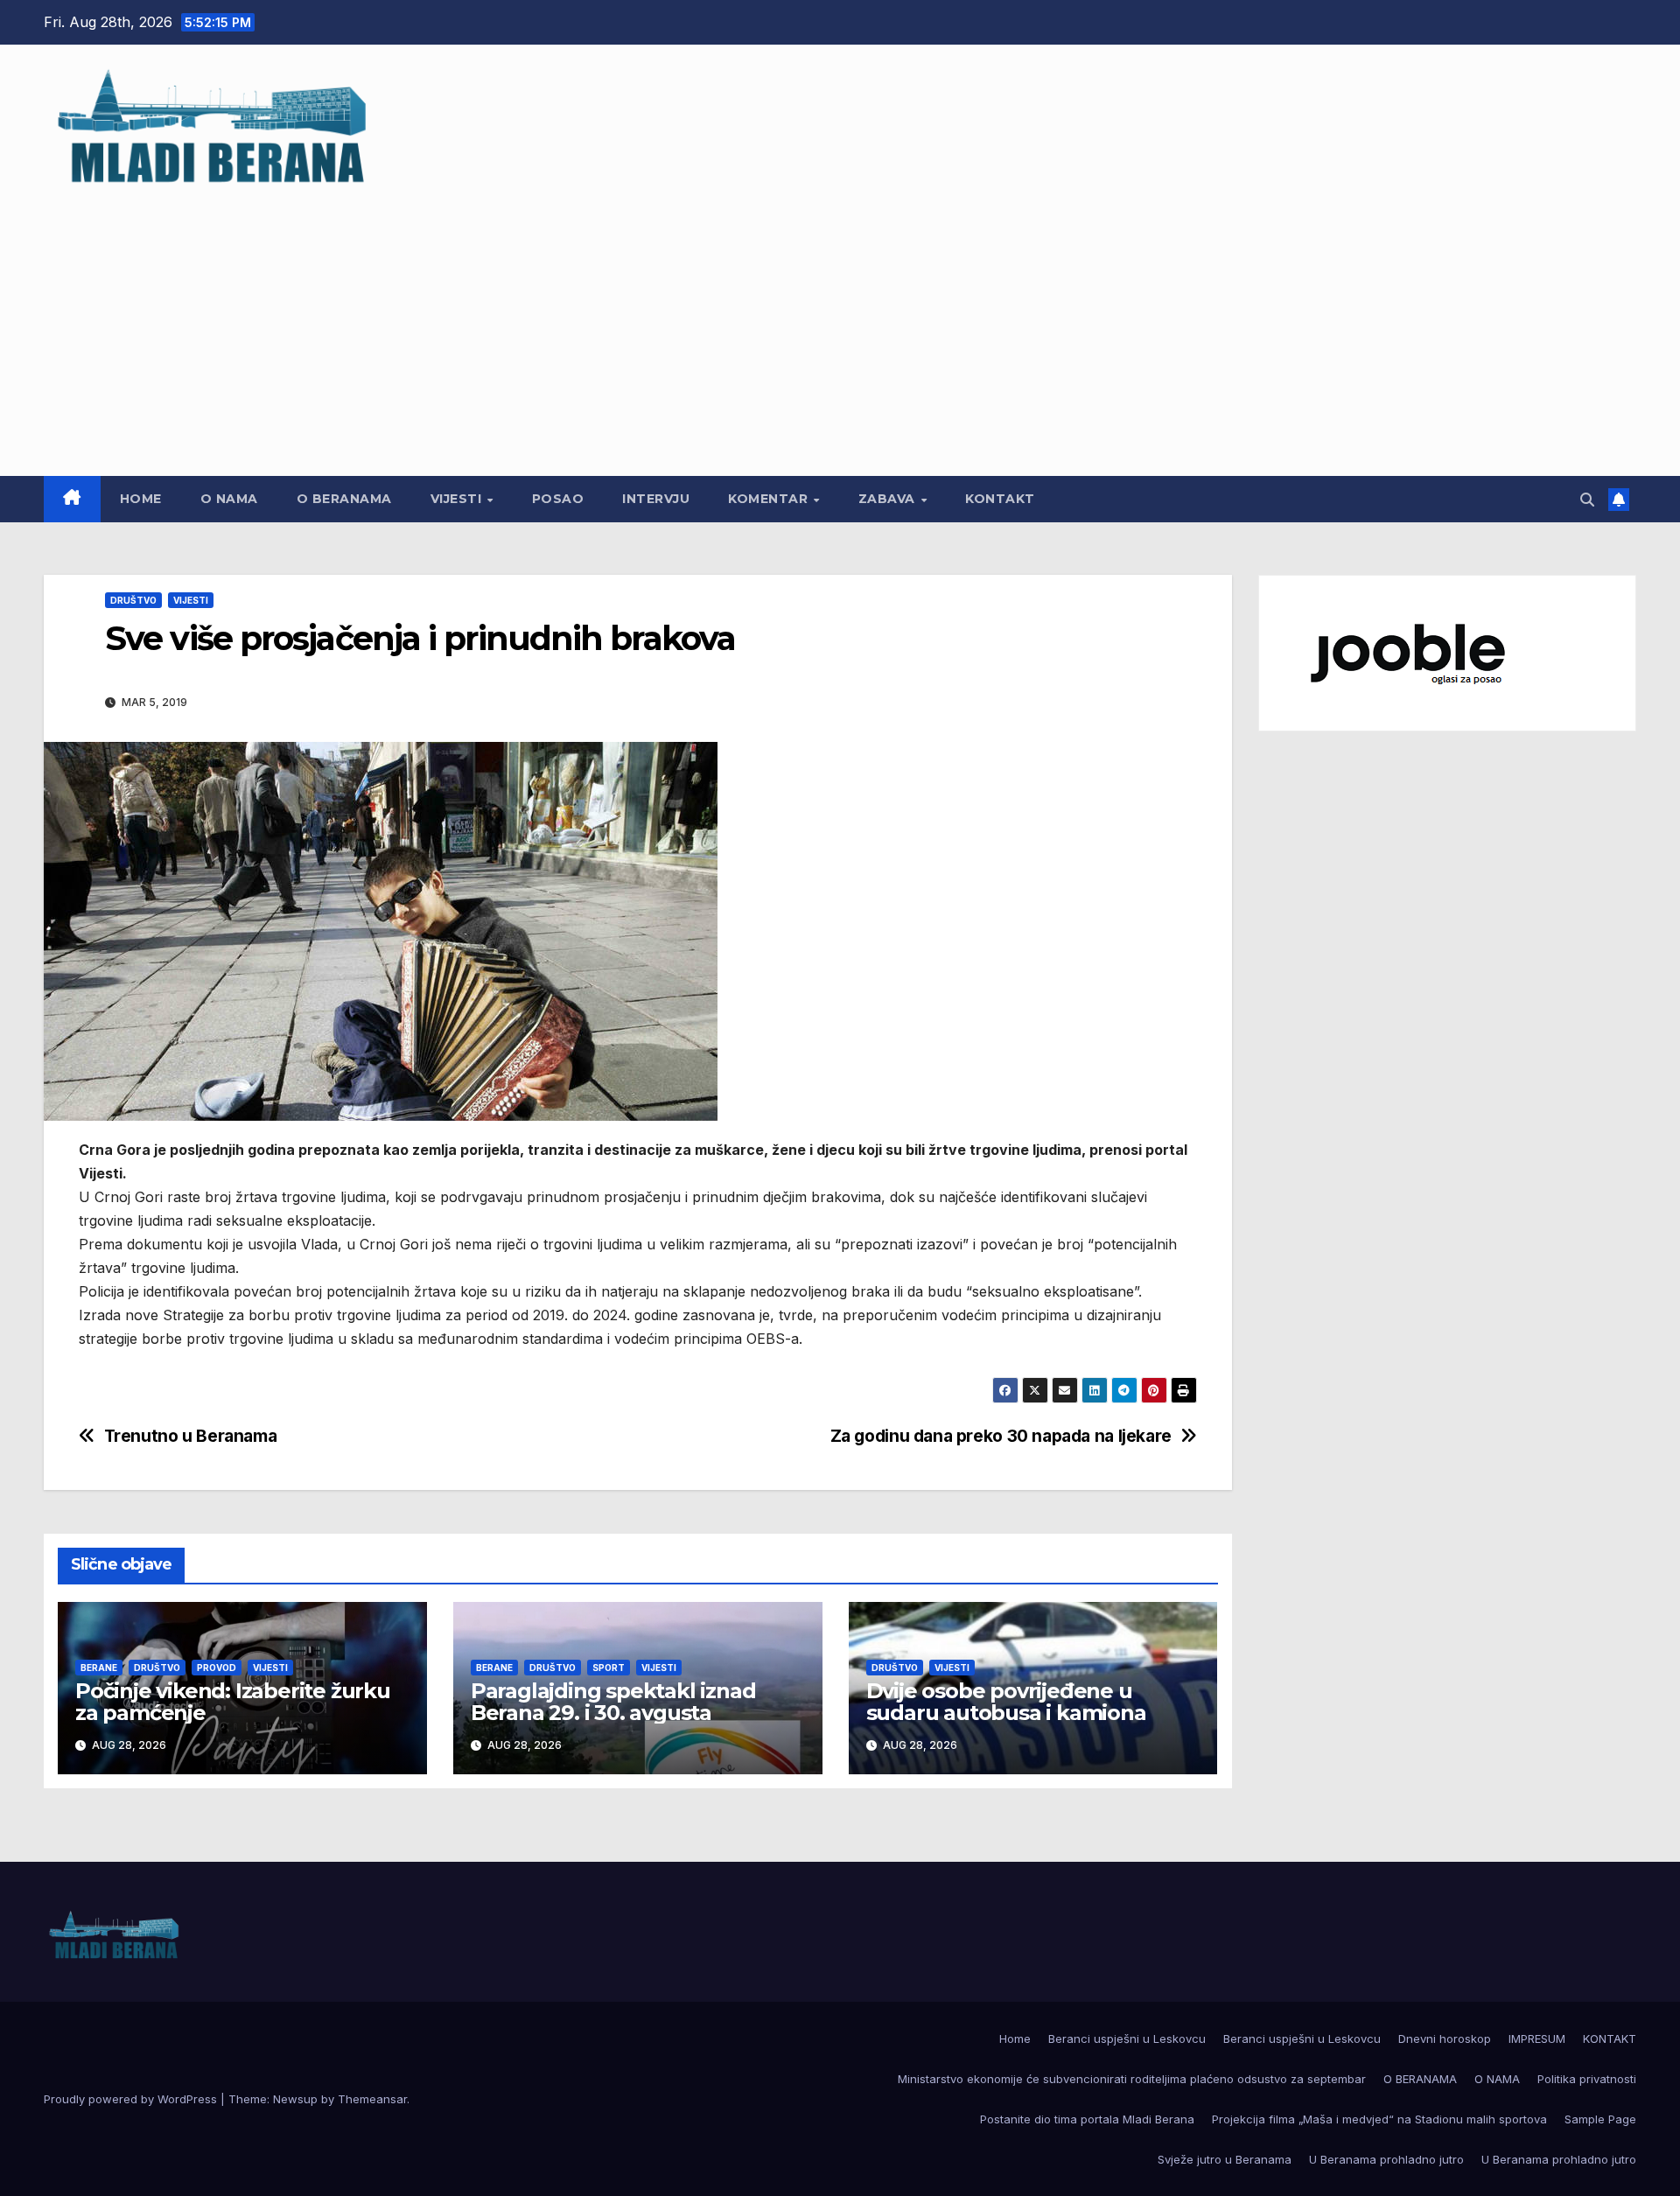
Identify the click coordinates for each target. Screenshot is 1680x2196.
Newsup (295, 2099)
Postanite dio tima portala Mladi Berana (1087, 2119)
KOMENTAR (770, 499)
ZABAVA (889, 499)
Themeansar (372, 2099)
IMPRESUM (1537, 2039)
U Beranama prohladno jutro (1386, 2159)
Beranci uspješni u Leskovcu (1127, 2039)
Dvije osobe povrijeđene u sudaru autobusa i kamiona (1006, 1702)
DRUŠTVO (133, 600)
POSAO (558, 499)
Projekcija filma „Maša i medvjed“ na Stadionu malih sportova (1379, 2119)
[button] (1587, 500)
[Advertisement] (840, 323)
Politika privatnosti (1587, 2079)
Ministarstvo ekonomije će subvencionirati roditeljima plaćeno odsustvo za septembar (1132, 2079)
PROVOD (217, 1668)
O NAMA (229, 499)
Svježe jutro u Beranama (1225, 2159)
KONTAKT (1000, 499)
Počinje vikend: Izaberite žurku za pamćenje (233, 1702)
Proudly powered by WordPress (132, 2099)
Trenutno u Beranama (191, 1436)
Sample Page (1600, 2119)
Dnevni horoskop (1445, 2039)
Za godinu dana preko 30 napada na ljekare (1001, 1436)
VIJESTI (458, 499)
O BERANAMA (344, 499)
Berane (99, 1668)
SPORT (609, 1668)
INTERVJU (656, 499)
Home (141, 499)
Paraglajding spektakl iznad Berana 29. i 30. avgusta (613, 1702)
